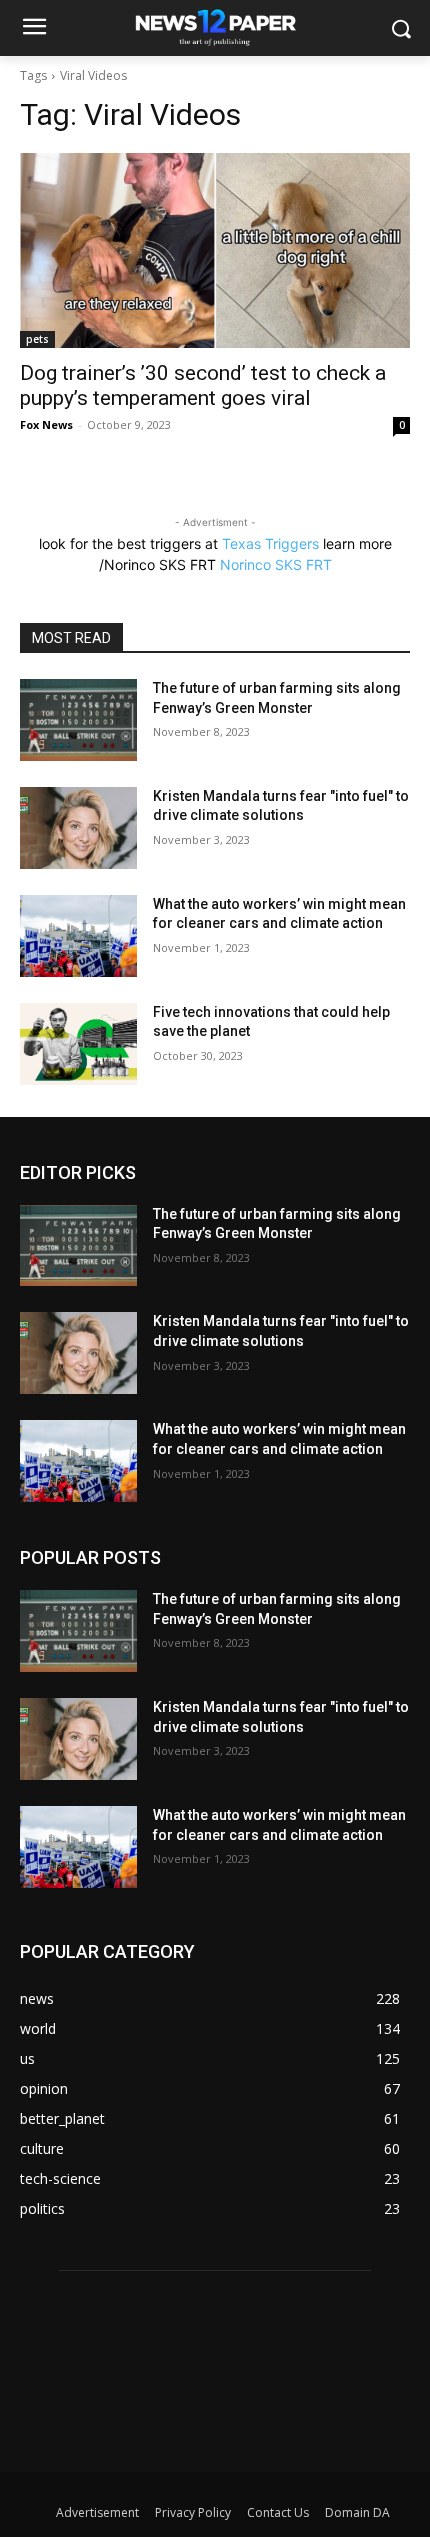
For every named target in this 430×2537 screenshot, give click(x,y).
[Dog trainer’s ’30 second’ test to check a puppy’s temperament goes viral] (215, 250)
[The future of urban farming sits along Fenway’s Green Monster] (78, 720)
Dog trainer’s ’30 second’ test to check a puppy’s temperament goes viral (203, 385)
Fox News (46, 424)
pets (37, 339)
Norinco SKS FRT (276, 564)
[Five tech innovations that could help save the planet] (78, 1044)
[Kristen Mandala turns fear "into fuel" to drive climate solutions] (78, 828)
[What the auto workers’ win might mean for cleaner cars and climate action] (78, 936)
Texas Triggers (270, 543)
